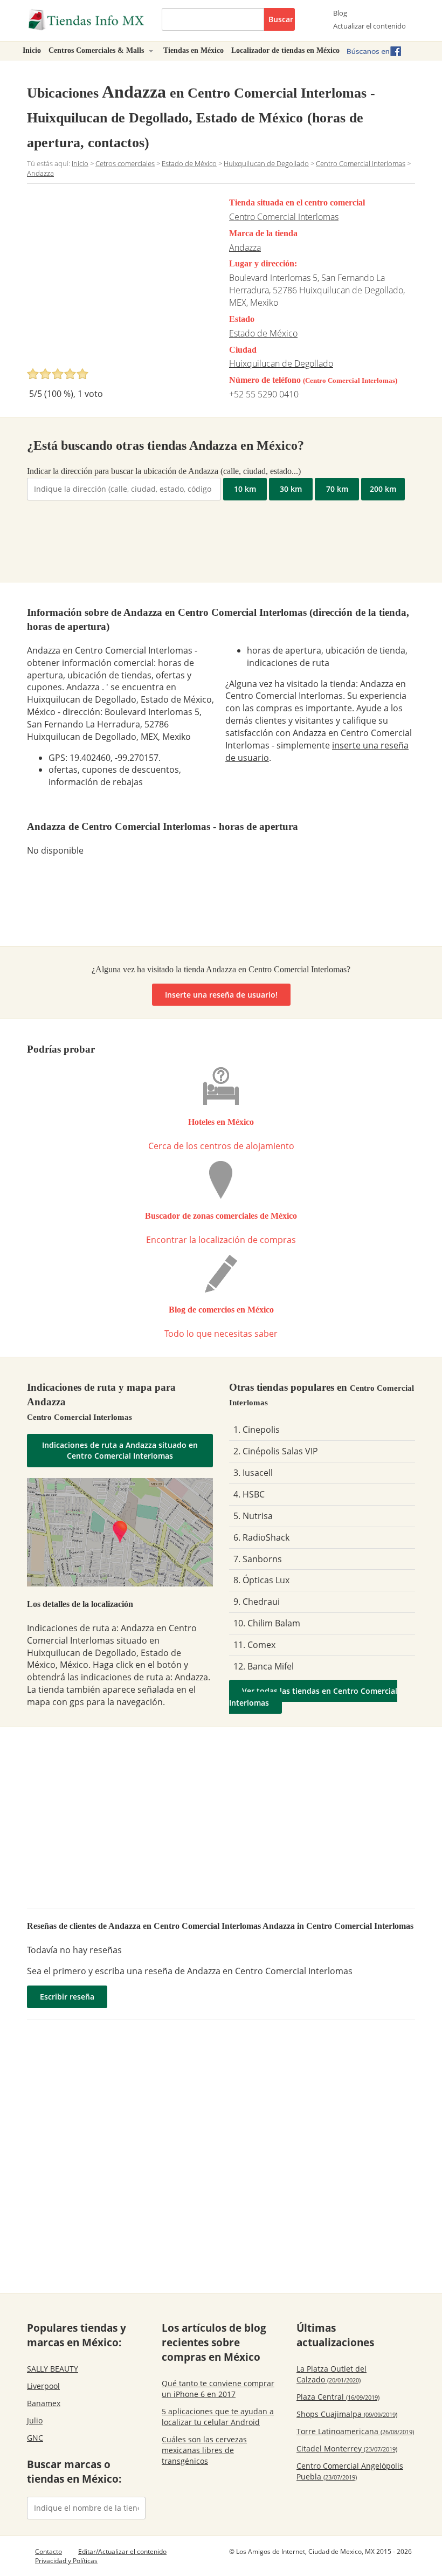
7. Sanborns (258, 1559)
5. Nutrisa (253, 1516)
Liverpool (43, 2386)
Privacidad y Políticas (66, 2561)
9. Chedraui (257, 1602)
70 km (337, 489)
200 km (383, 489)
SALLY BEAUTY (53, 2369)
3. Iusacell (253, 1473)
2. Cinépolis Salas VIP (276, 1451)
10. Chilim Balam (267, 1623)
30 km (291, 489)
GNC (35, 2438)
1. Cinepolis (257, 1430)
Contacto (49, 2551)
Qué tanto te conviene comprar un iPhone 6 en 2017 (218, 2389)
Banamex (44, 2403)
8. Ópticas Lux (261, 1580)
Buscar (281, 19)
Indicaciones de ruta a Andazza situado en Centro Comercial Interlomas (120, 1450)
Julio (35, 2420)
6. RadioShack (261, 1537)
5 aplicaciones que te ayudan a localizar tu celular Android (218, 2417)
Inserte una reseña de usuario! (221, 995)
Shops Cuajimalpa (347, 2414)
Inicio (32, 50)
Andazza (245, 248)
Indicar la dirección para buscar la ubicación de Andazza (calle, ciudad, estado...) (164, 471)
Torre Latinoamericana (355, 2431)
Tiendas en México (194, 50)
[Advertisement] (118, 279)
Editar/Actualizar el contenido (122, 2551)
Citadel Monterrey (347, 2448)
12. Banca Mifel (264, 1666)
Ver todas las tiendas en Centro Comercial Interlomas (313, 1697)
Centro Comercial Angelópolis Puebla (350, 2471)
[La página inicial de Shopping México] (86, 20)
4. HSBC (249, 1494)
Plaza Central (338, 2397)
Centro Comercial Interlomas (284, 217)
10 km (245, 489)
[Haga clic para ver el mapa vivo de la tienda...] (120, 1532)
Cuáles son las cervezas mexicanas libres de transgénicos (204, 2450)
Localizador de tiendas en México (285, 50)
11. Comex (254, 1645)
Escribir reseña (67, 1997)
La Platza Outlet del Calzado (331, 2374)
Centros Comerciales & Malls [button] (97, 50)
